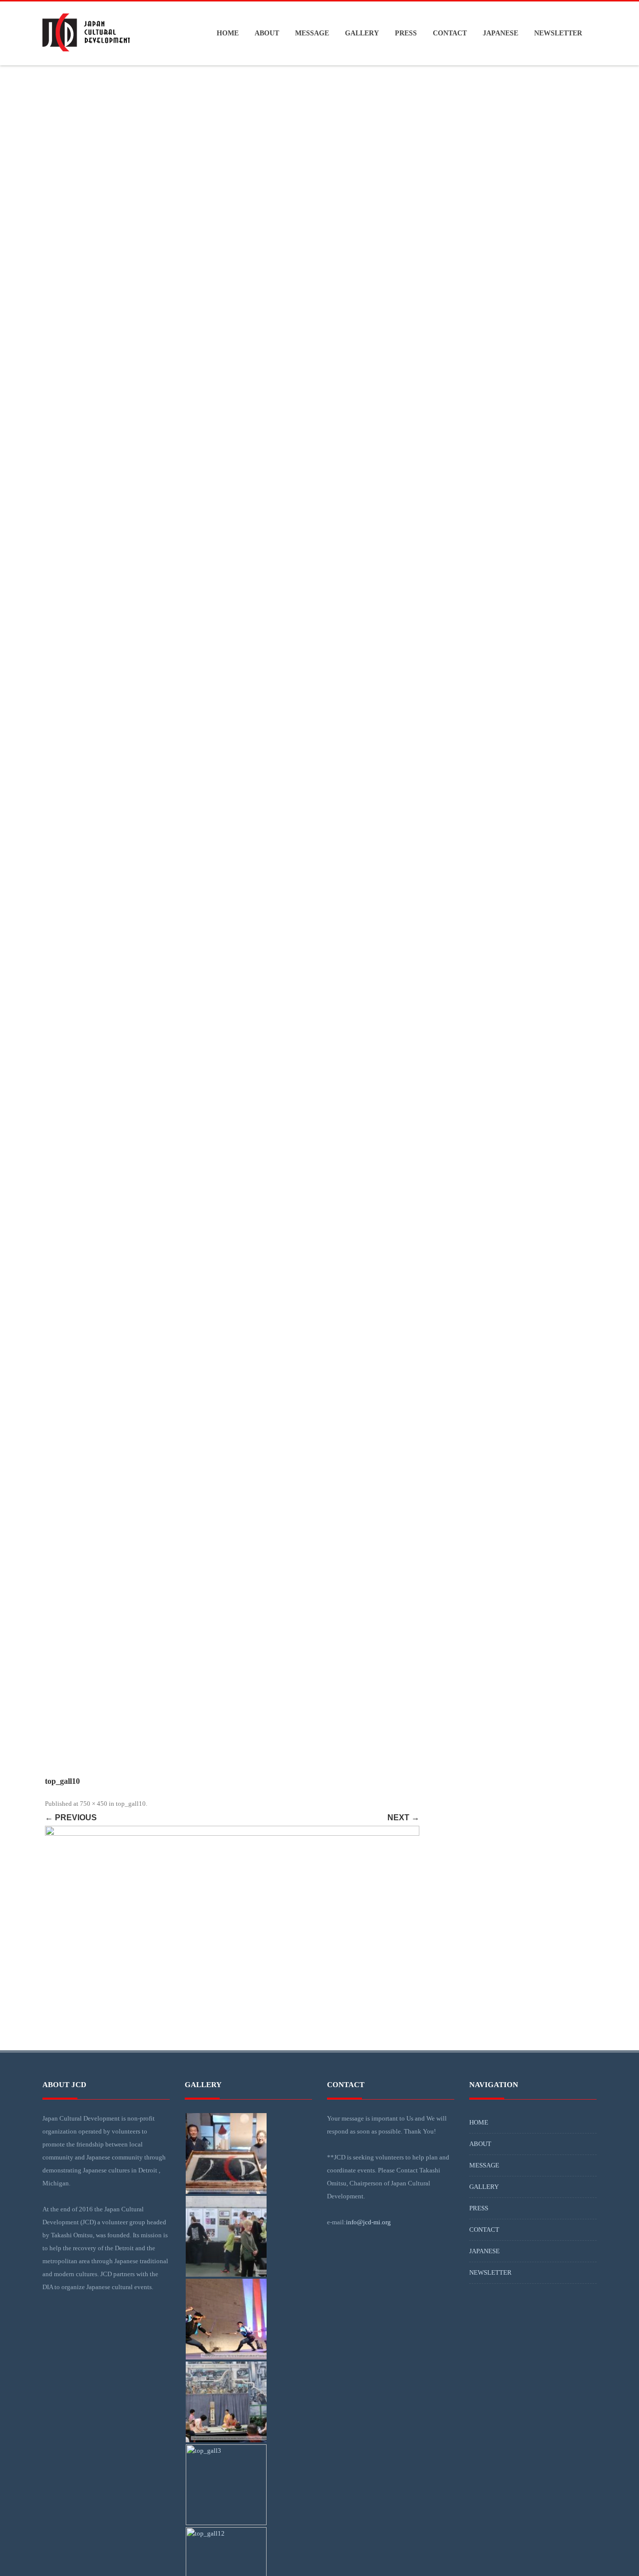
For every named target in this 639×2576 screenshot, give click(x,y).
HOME (228, 33)
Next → (403, 1818)
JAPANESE (500, 33)
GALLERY (362, 33)
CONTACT (450, 33)
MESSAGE (312, 33)
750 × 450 (94, 1804)
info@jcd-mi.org (368, 2222)
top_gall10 (131, 1804)
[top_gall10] (232, 1938)
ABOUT (267, 33)
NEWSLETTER (558, 33)
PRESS (406, 33)
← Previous (71, 1818)
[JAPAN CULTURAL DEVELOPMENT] (86, 61)
